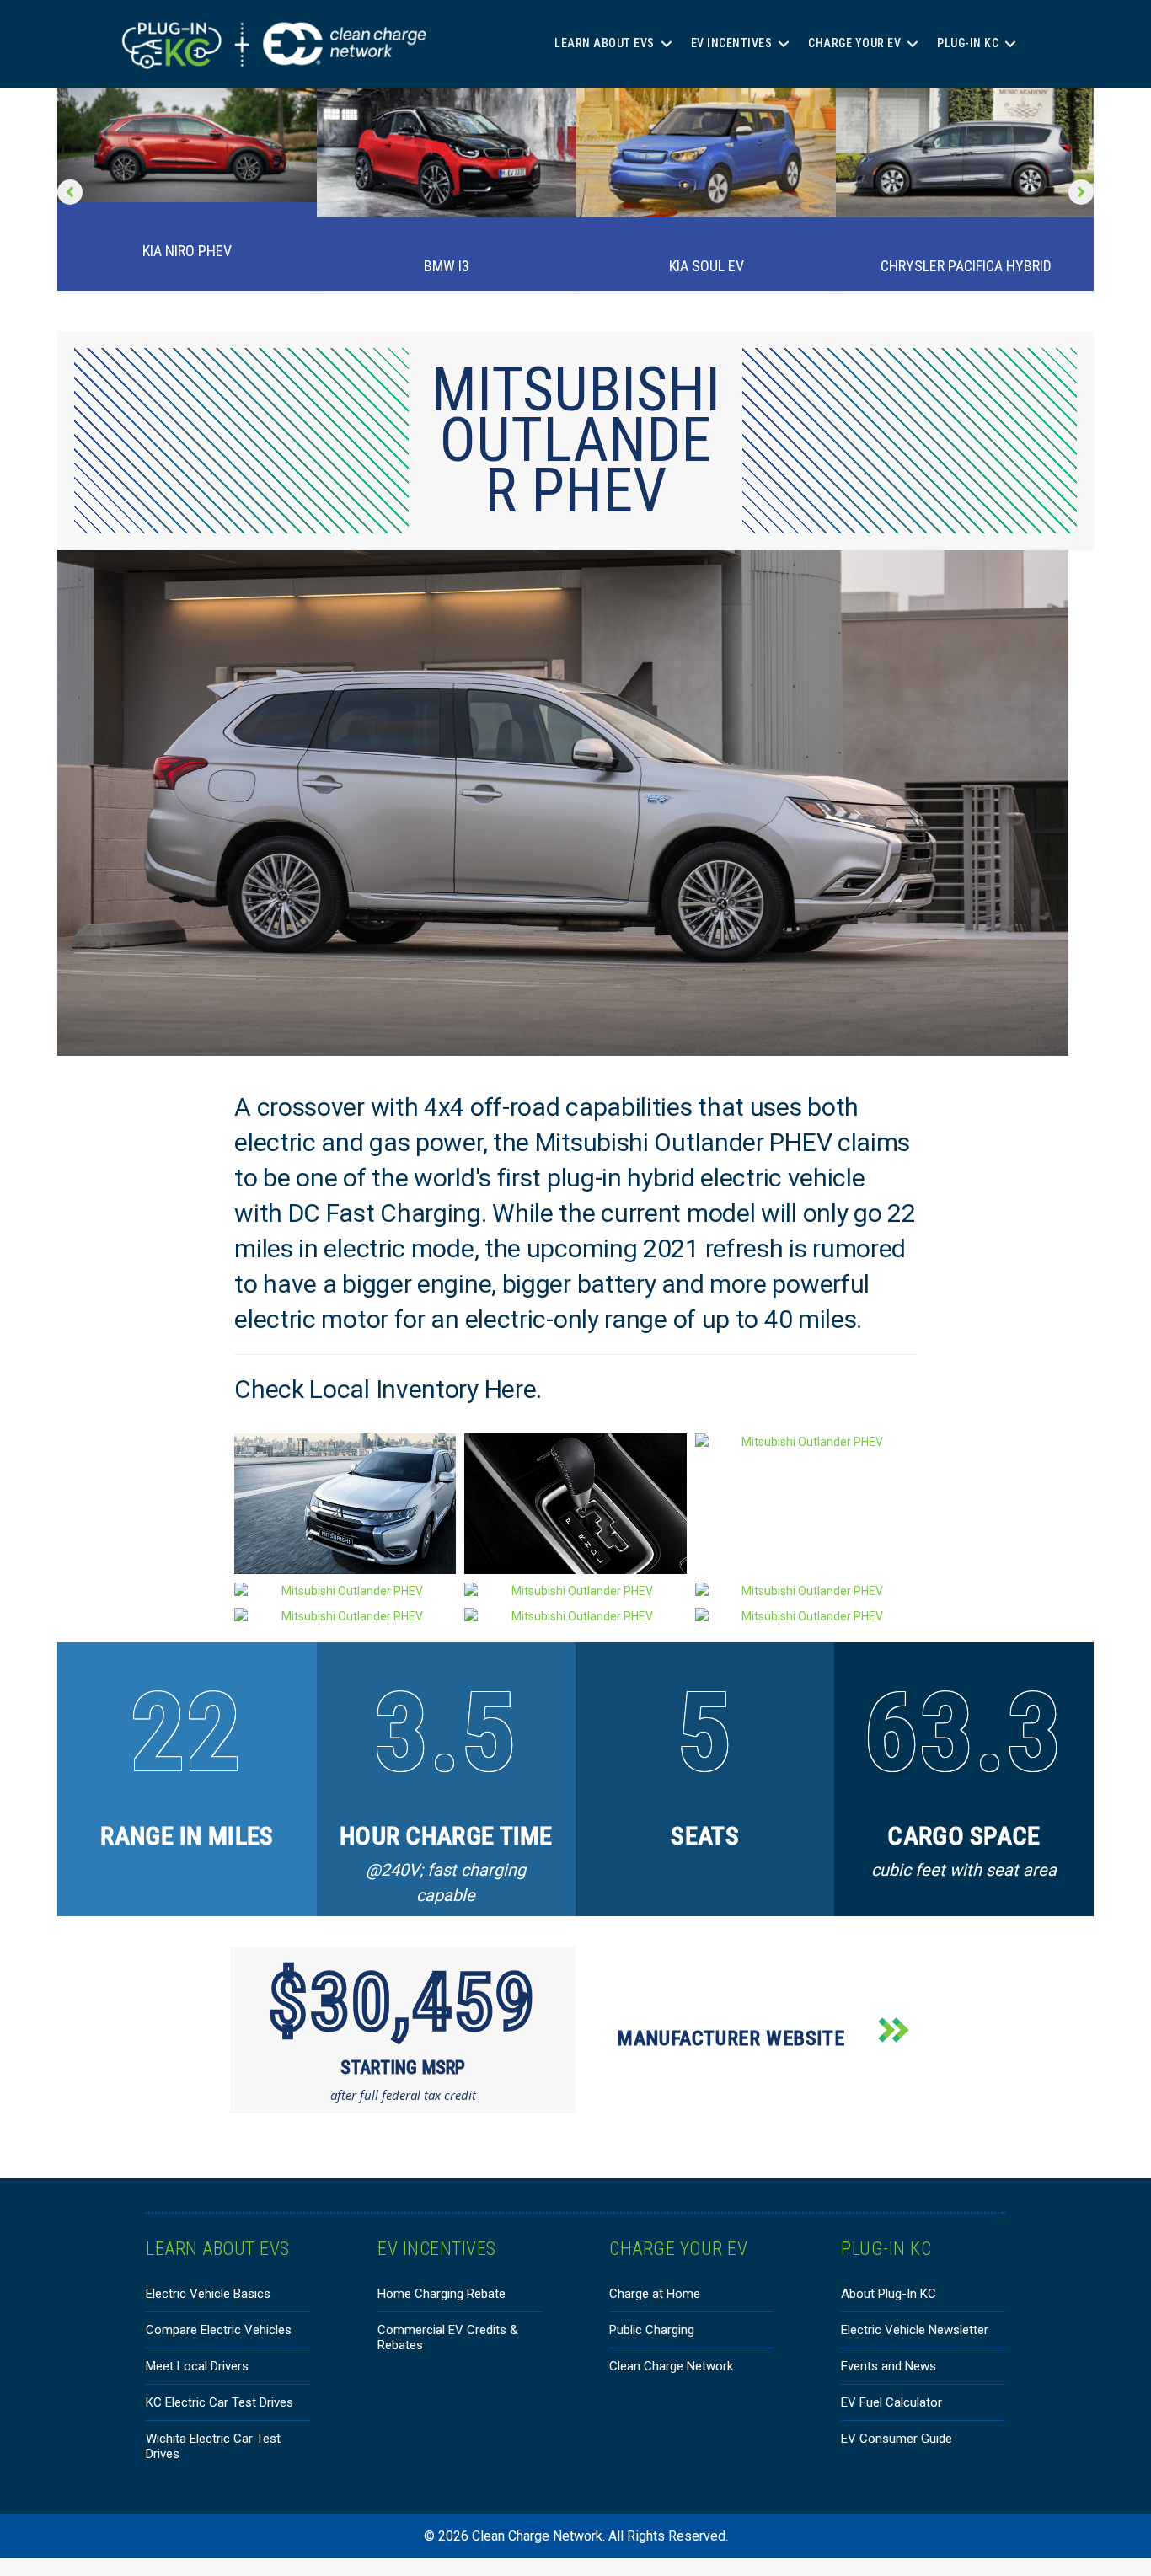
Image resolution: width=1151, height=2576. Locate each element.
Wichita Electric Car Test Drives (213, 2446)
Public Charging (652, 2330)
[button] (667, 43)
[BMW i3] (447, 152)
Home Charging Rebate (442, 2294)
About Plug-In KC (889, 2294)
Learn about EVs (605, 43)
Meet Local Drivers (197, 2366)
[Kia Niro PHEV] (187, 144)
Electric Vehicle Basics (208, 2294)
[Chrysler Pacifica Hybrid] (966, 152)
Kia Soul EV (707, 266)
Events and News (889, 2366)
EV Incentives (732, 43)
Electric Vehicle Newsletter (915, 2330)
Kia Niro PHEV (187, 251)
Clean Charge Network (671, 2366)
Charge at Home (655, 2294)
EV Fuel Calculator (891, 2402)
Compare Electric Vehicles (219, 2330)
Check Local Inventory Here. (391, 1389)
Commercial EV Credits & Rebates (448, 2338)
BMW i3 (447, 266)
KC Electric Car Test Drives (219, 2402)
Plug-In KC (968, 43)
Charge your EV (854, 43)
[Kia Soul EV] (706, 152)
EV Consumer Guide (897, 2439)
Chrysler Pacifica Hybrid (966, 266)
